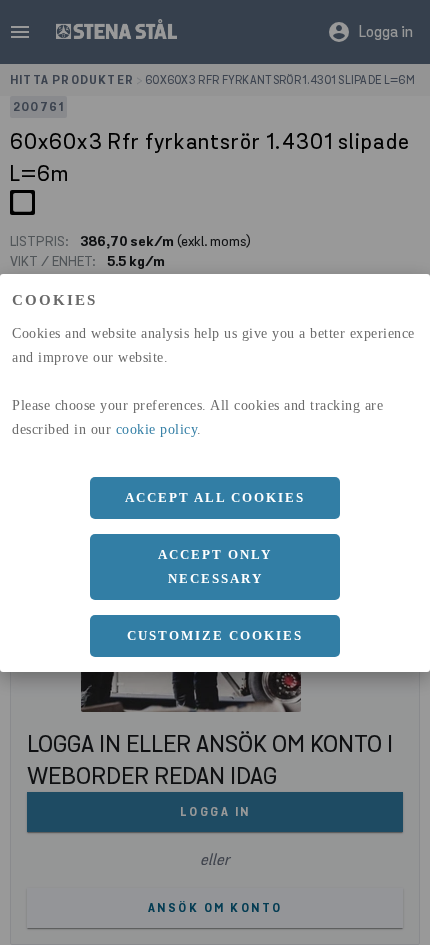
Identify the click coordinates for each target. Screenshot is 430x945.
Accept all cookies (215, 497)
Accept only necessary (215, 566)
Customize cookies (215, 635)
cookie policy (157, 429)
